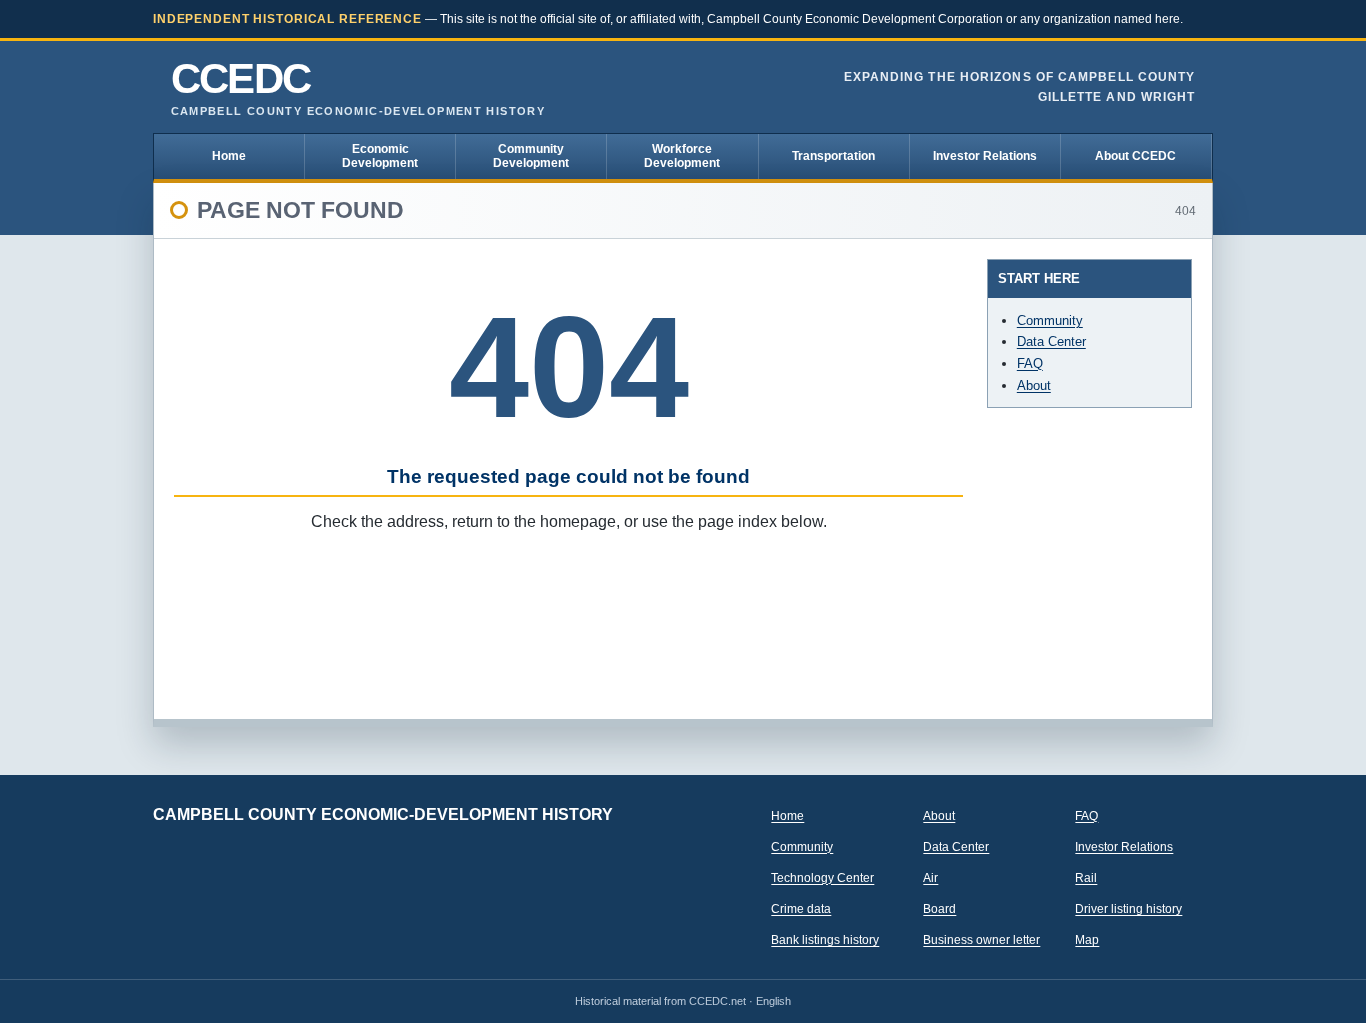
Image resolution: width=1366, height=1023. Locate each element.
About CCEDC (1135, 155)
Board (939, 909)
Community (1050, 320)
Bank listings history (825, 940)
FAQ (1030, 363)
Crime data (801, 909)
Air (930, 878)
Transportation (833, 155)
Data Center (1051, 341)
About (1034, 385)
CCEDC (358, 87)
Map (1087, 940)
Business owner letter (981, 940)
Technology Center (822, 878)
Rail (1086, 878)
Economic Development (380, 155)
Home (229, 155)
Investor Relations (985, 155)
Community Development (531, 155)
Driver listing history (1128, 909)
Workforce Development (682, 155)
